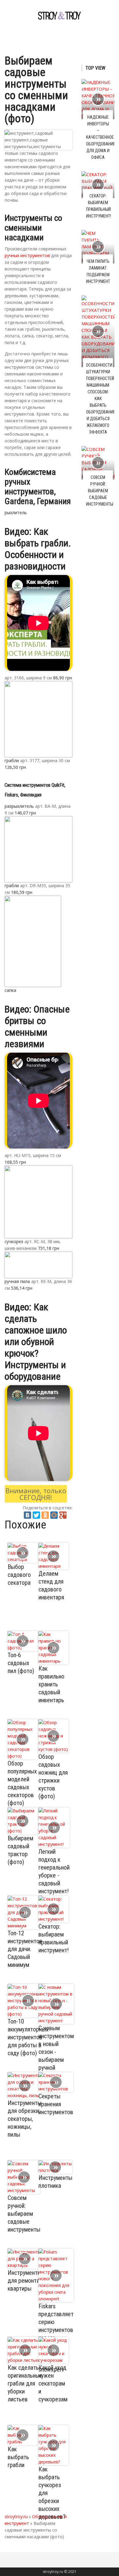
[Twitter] (36, 1515)
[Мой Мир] (54, 1515)
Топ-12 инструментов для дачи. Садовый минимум (25, 1949)
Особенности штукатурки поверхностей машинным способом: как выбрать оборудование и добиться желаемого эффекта (101, 399)
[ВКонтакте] (27, 1515)
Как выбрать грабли (18, 2457)
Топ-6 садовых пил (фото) (21, 1663)
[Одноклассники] (45, 1515)
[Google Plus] (63, 1515)
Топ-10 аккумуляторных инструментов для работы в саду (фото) (28, 2037)
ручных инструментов (27, 255)
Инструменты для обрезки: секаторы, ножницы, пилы (25, 2119)
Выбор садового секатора (19, 1575)
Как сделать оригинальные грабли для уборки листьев (25, 2383)
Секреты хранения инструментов (56, 2104)
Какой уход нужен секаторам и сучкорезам (53, 2383)
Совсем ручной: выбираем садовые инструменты (24, 2214)
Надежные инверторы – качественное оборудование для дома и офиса (101, 137)
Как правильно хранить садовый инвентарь (51, 1684)
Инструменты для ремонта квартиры (25, 2281)
